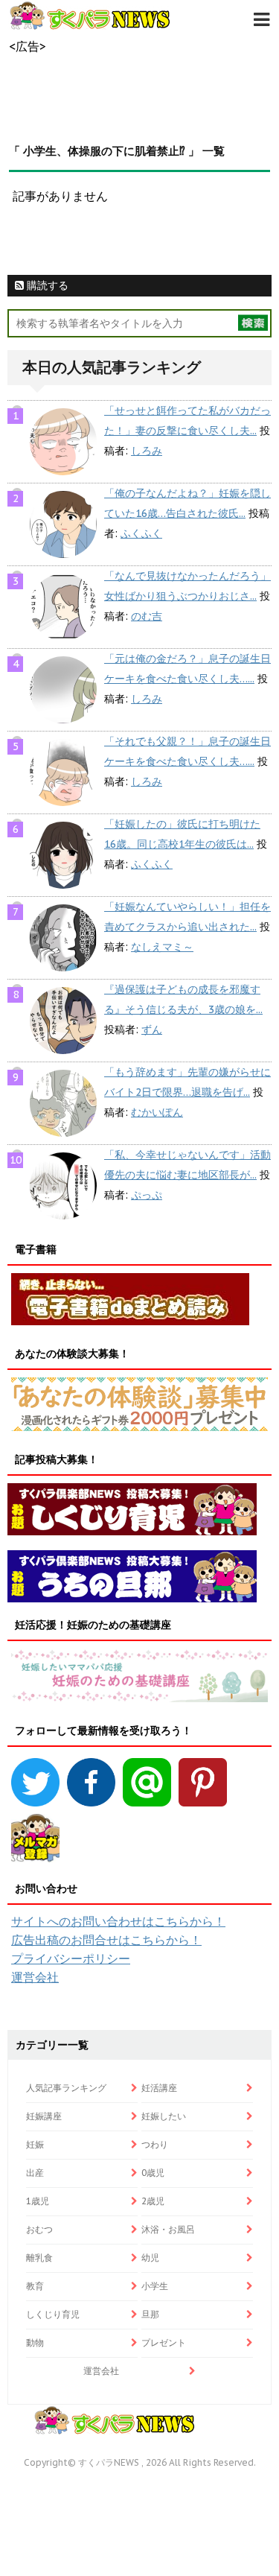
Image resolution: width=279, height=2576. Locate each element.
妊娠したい (164, 2116)
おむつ (39, 2229)
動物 (35, 2342)
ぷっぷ (147, 1195)
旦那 (150, 2314)
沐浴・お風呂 (168, 2229)
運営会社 (35, 1977)
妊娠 (35, 2144)
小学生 (155, 2286)
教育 (35, 2286)
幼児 (150, 2258)
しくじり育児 (53, 2314)
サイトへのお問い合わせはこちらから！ (118, 1921)
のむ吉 (147, 616)
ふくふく (141, 533)
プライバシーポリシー (71, 1958)
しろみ (147, 451)
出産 (35, 2173)
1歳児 (38, 2201)
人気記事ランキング (66, 2088)
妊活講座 (159, 2088)
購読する (46, 285)
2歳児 (153, 2201)
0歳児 (153, 2173)
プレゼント (164, 2342)
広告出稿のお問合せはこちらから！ (106, 1940)
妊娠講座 (44, 2116)
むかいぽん (157, 1112)
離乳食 (39, 2258)
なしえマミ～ (162, 947)
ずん (152, 1030)
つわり (155, 2144)
